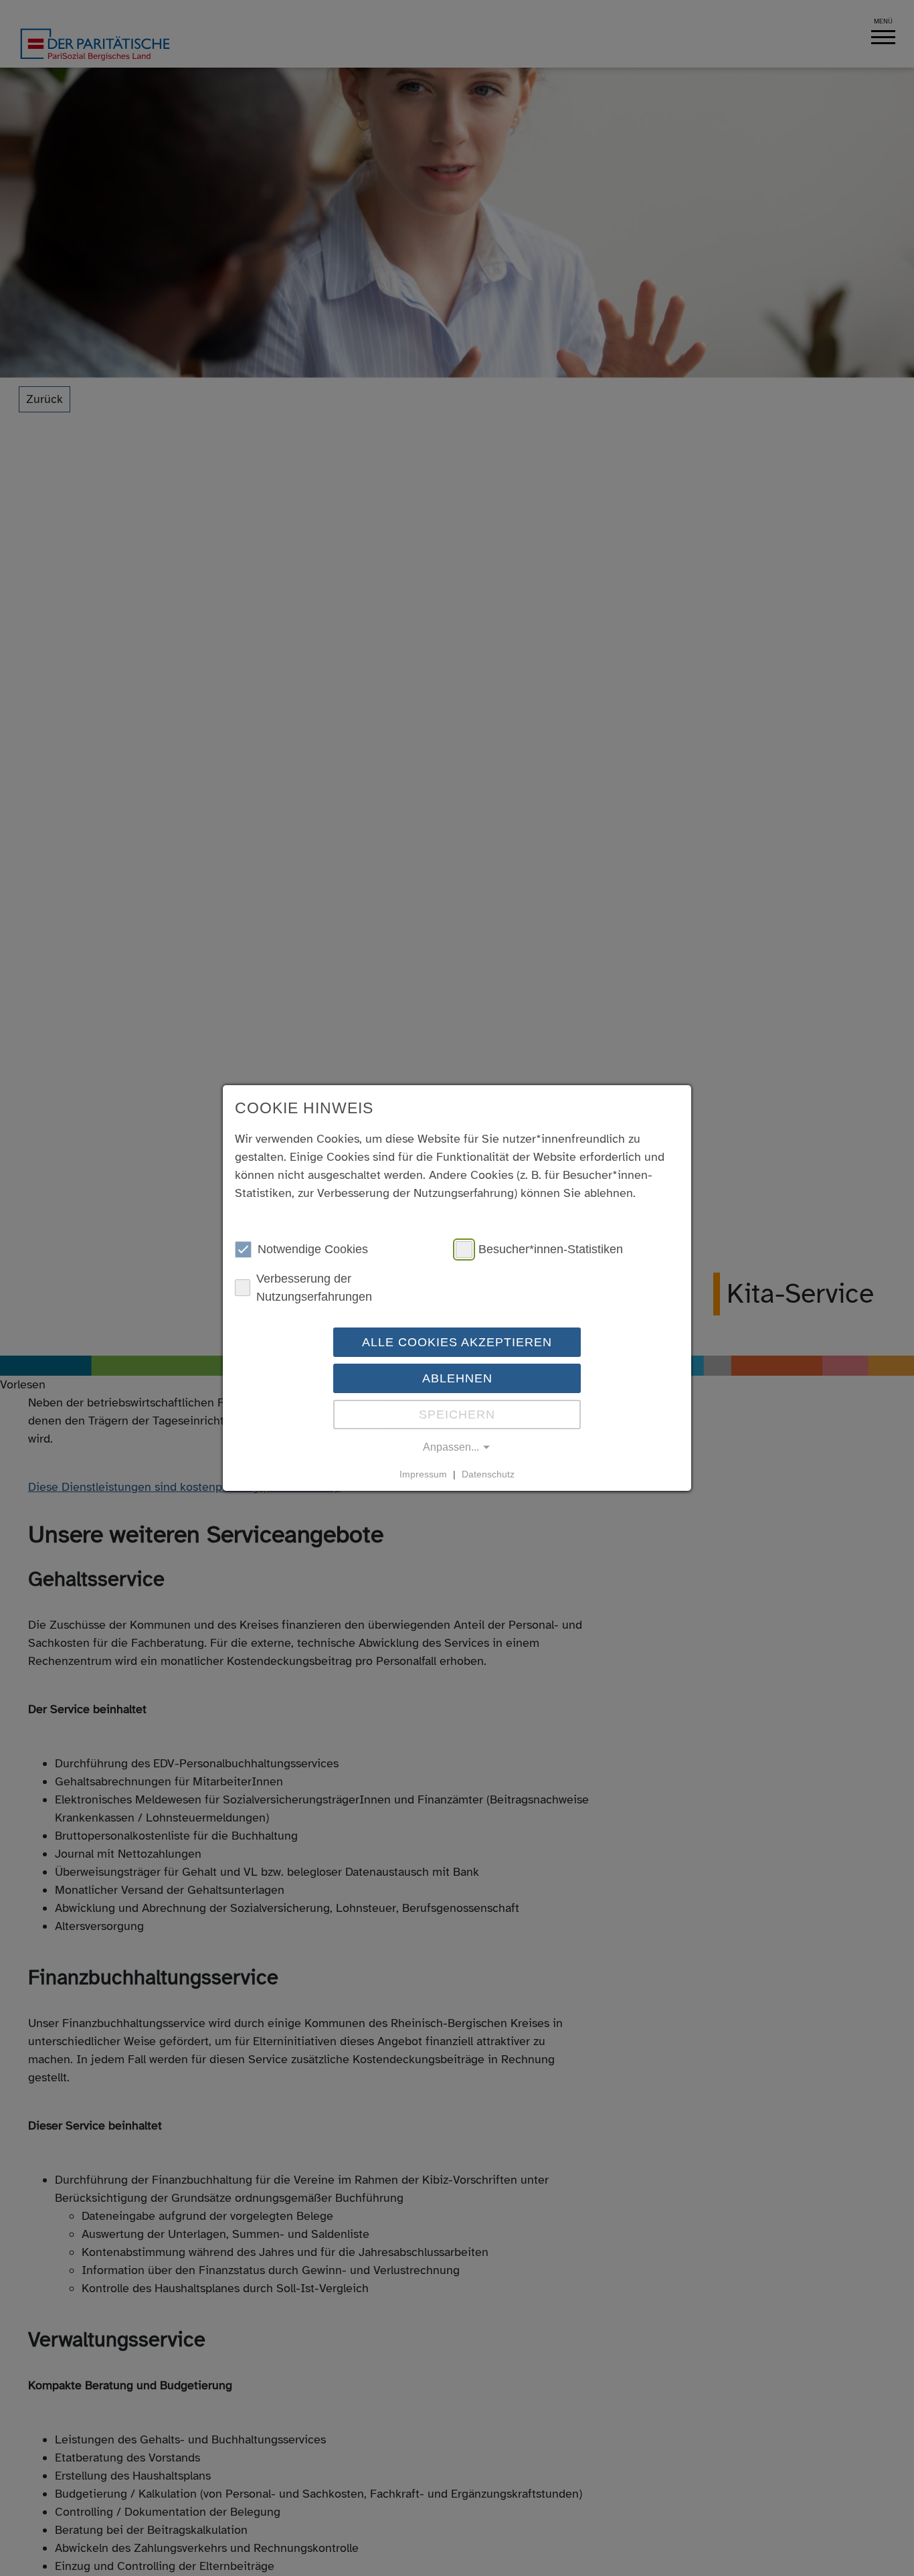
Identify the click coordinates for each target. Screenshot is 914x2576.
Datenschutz (488, 1474)
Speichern (457, 1415)
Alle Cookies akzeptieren (457, 1342)
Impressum (423, 1474)
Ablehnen (457, 1378)
